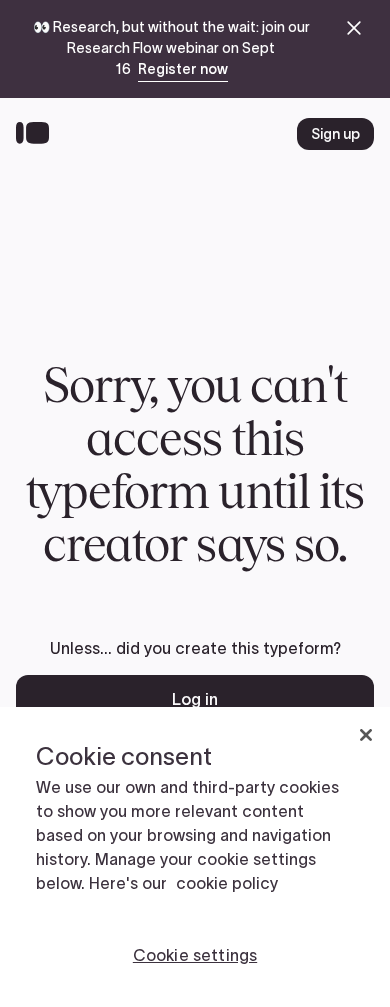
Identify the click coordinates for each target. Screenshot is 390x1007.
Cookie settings (195, 955)
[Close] (366, 735)
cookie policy (227, 883)
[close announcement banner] (354, 28)
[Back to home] (37, 134)
